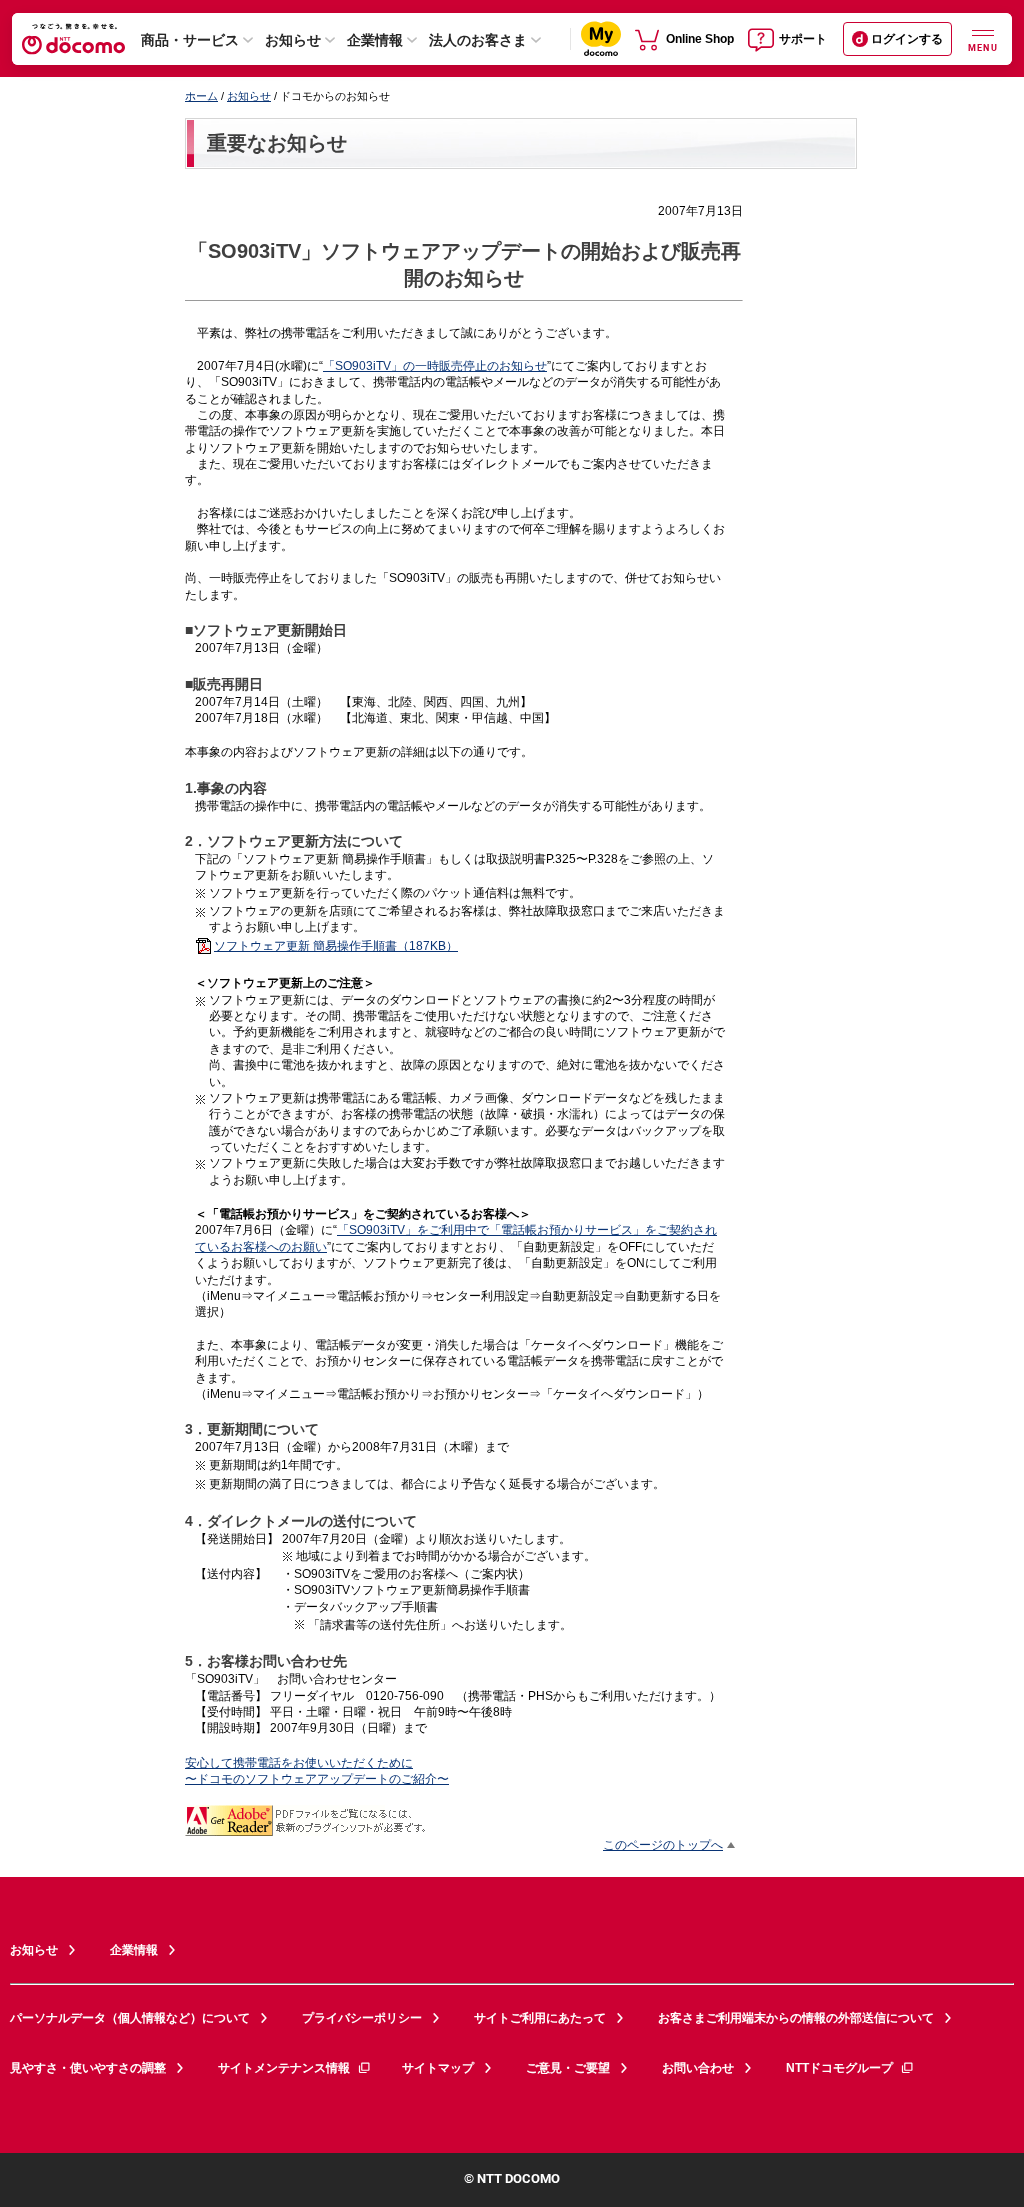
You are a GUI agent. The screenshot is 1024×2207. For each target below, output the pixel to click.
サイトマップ (438, 2068)
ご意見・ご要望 (568, 2068)
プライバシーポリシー (362, 2018)
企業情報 (375, 40)
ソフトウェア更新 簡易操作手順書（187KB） (336, 945)
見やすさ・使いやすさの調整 (88, 2068)
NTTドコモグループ (839, 2068)
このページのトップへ (663, 1844)
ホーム (201, 96)
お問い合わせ (698, 2068)
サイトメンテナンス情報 (284, 2068)
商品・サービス (190, 40)
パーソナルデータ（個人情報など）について (130, 2018)
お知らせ (293, 40)
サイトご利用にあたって (540, 2018)
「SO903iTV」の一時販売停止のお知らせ (435, 365)
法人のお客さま (478, 40)
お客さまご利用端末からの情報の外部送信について (796, 2018)
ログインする (907, 39)
